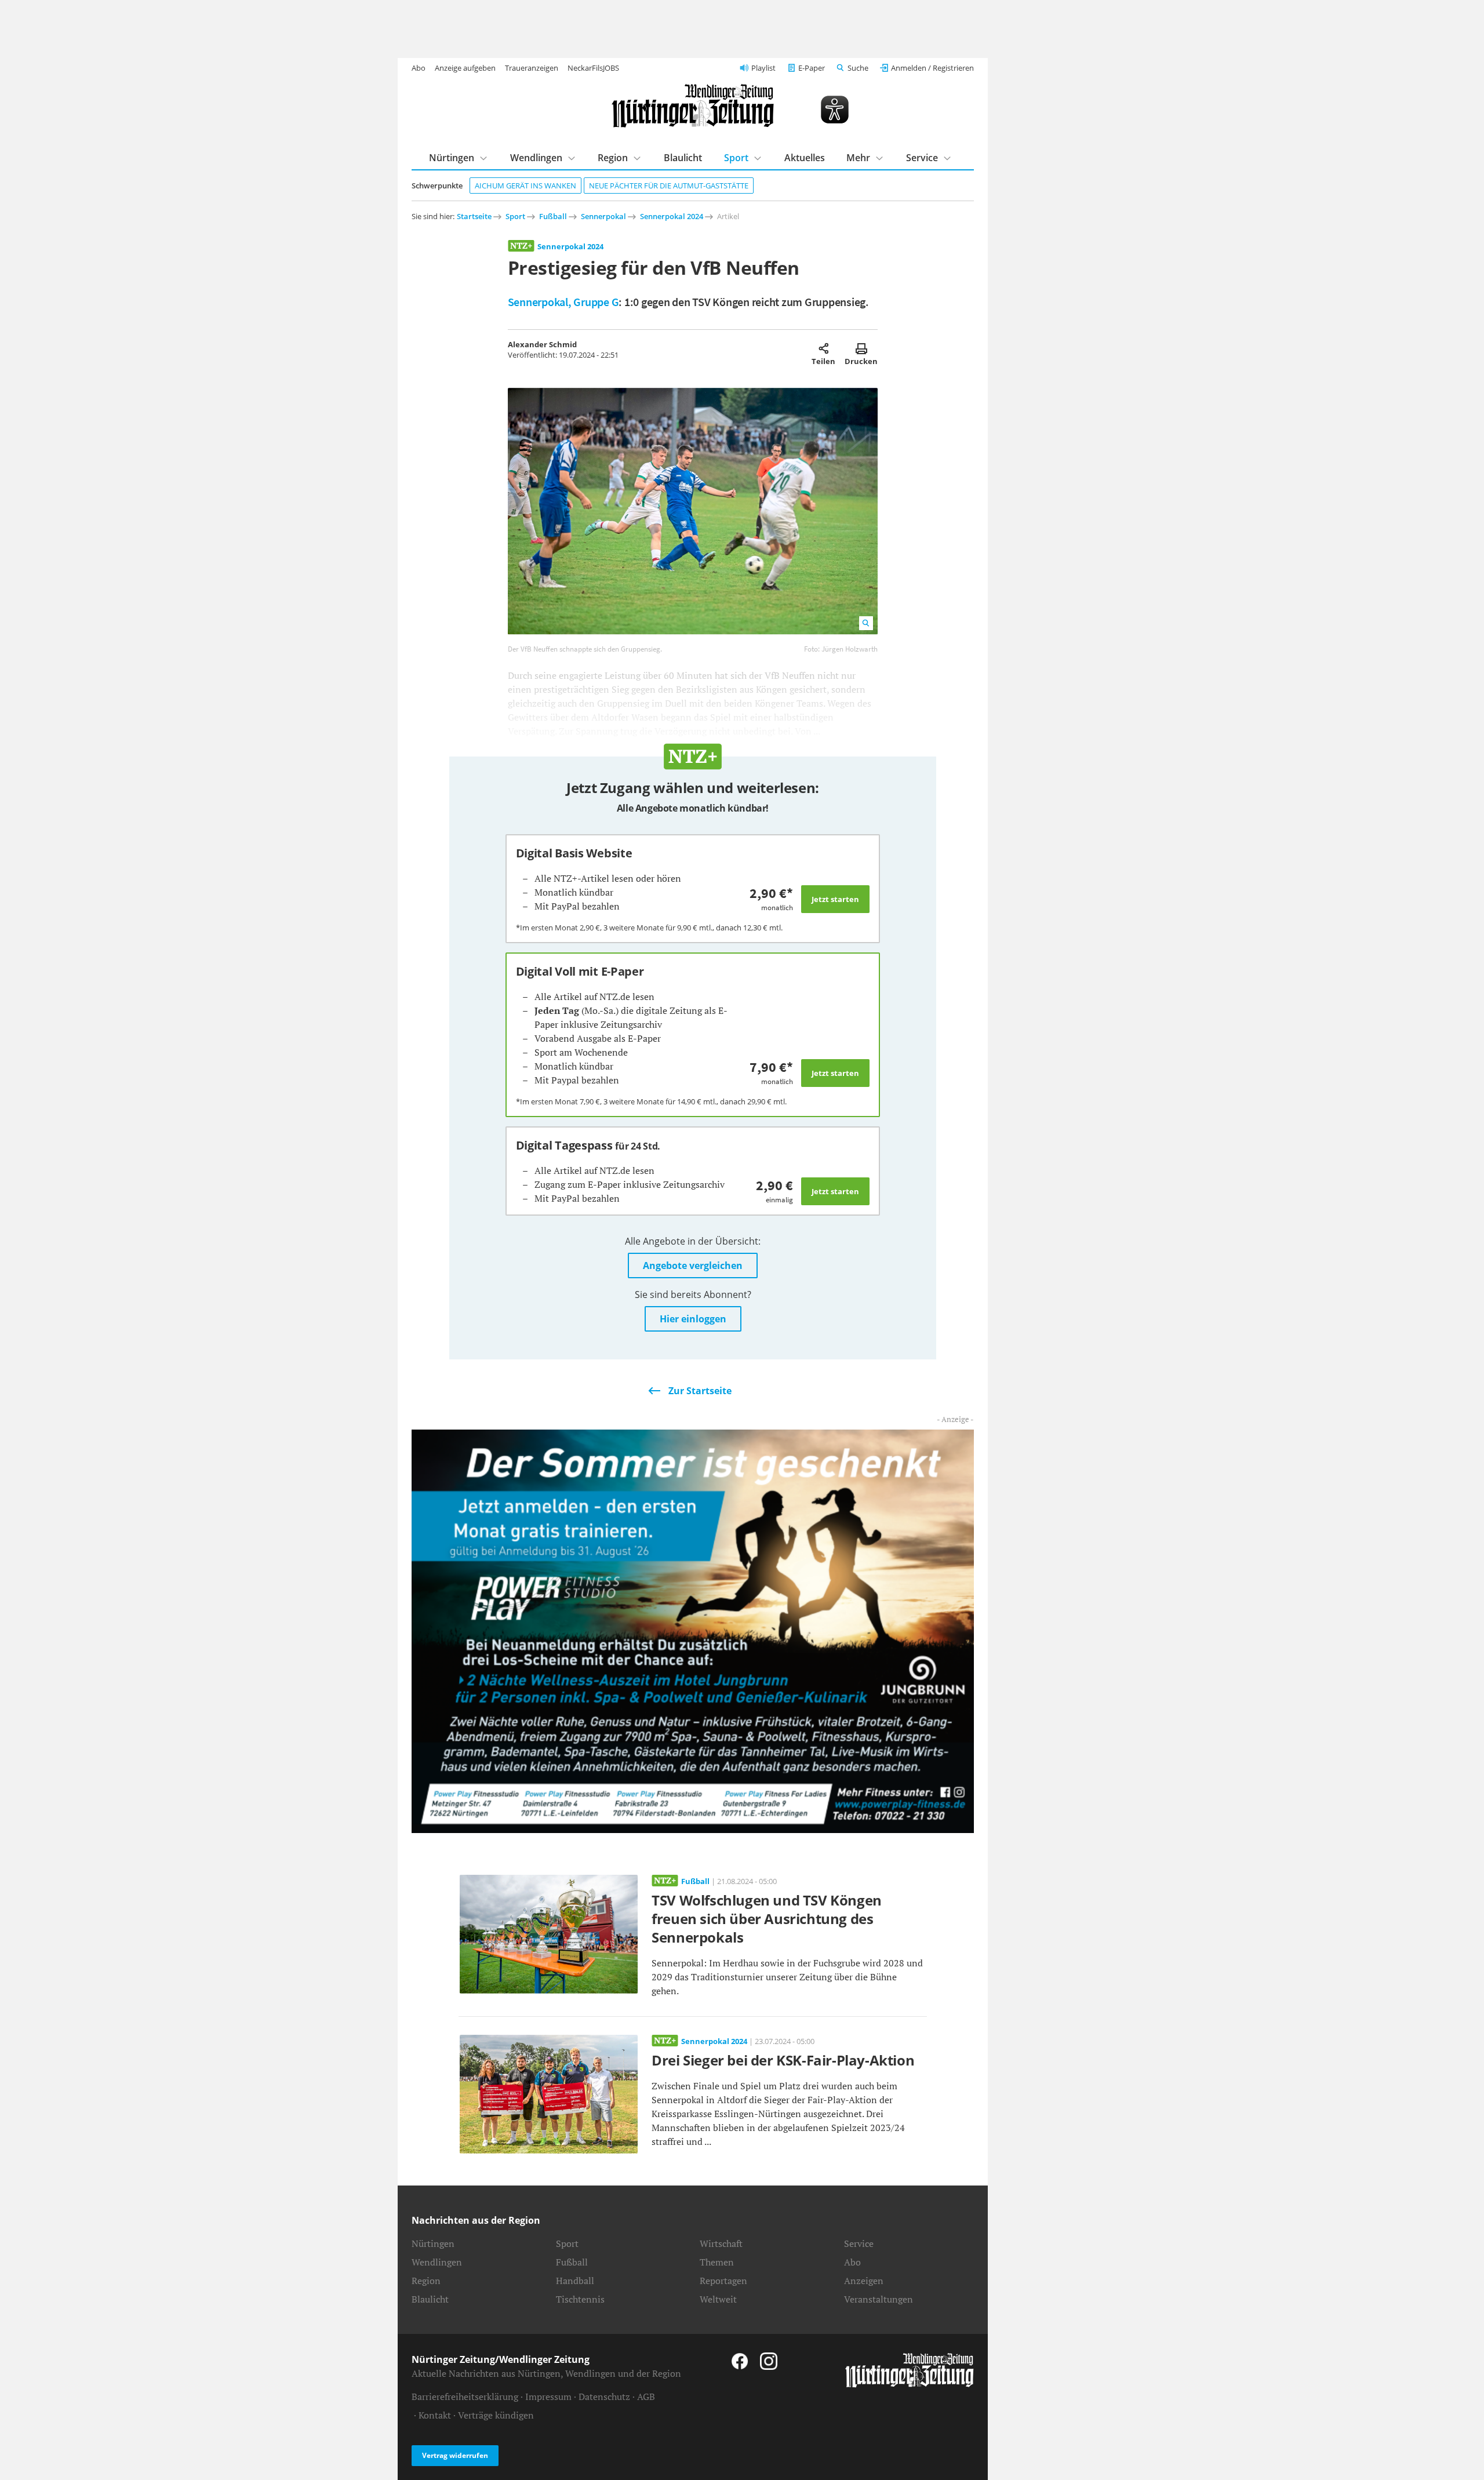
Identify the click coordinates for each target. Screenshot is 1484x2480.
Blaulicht (683, 158)
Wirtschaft (721, 2243)
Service (922, 158)
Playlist (763, 68)
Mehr (858, 158)
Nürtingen (452, 158)
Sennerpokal (603, 216)
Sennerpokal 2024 (672, 216)
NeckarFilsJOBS (593, 68)
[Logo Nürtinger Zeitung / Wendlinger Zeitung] (693, 106)
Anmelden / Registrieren (932, 68)
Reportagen (723, 2281)
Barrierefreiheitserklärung (465, 2397)
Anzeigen (864, 2281)
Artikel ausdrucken (861, 348)
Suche (858, 68)
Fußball (553, 216)
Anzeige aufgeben (465, 68)
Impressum (548, 2397)
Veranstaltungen (879, 2299)
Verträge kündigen (496, 2415)
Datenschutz (604, 2397)
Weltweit (718, 2299)
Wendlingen (536, 158)
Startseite (474, 216)
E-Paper (812, 68)
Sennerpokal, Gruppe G (563, 302)
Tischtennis (580, 2299)
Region (613, 158)
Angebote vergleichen (693, 1266)
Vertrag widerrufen (455, 2455)
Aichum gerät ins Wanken (525, 186)
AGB (646, 2397)
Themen (717, 2262)
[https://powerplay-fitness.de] (693, 1630)
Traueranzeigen (532, 68)
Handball (575, 2281)
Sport (736, 158)
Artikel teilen (823, 348)
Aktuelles (805, 158)
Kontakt (435, 2415)
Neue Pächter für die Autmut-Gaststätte (669, 186)
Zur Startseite (700, 1391)
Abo (419, 68)
